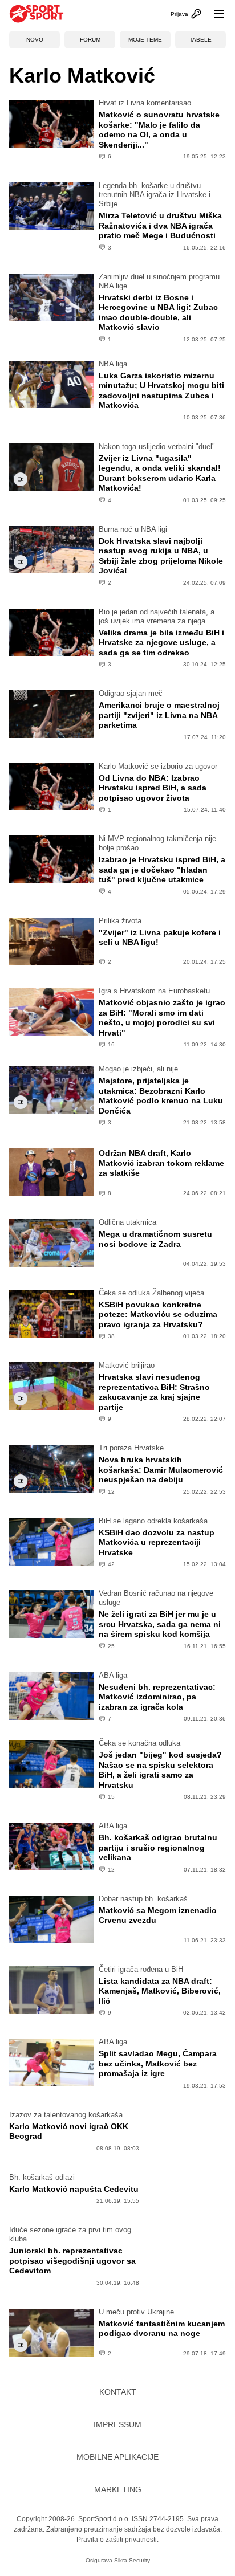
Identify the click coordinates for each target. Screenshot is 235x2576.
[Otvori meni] (214, 14)
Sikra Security (132, 2560)
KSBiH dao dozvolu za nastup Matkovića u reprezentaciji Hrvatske (157, 1542)
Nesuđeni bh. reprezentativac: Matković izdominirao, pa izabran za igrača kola (157, 1697)
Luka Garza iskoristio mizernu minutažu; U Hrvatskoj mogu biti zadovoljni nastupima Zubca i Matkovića (161, 391)
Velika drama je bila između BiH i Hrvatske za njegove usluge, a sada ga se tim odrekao (161, 643)
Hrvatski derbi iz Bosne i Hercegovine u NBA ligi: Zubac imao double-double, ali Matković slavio (158, 313)
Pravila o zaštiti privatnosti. (117, 2540)
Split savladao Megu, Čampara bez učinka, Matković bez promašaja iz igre (158, 2063)
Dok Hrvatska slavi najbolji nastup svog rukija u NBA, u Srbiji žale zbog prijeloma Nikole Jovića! (161, 556)
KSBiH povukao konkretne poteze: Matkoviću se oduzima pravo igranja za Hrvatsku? (158, 1315)
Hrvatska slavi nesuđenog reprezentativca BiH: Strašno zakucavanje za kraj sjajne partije (154, 1392)
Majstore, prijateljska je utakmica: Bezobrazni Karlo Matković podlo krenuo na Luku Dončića (161, 1096)
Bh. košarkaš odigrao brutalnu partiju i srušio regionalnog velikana (158, 1847)
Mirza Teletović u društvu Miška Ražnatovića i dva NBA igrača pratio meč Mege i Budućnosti (160, 225)
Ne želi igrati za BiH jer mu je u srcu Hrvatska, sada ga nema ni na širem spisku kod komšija (160, 1624)
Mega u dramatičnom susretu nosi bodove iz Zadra (155, 1239)
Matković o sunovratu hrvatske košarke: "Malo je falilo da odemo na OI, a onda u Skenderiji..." (159, 130)
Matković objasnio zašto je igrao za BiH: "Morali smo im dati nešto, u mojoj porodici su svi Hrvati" (162, 1018)
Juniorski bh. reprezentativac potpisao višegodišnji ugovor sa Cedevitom (72, 2261)
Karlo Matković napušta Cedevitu (74, 2189)
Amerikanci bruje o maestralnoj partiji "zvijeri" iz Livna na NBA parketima (159, 715)
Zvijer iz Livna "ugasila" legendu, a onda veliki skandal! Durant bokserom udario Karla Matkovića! (160, 473)
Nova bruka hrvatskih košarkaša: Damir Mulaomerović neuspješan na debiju (161, 1470)
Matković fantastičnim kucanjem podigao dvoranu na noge (162, 2329)
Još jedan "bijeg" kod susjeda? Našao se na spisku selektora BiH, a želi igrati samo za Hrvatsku (160, 1770)
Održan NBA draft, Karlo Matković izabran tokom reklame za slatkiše (161, 1163)
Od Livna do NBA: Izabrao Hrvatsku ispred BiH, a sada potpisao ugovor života (153, 788)
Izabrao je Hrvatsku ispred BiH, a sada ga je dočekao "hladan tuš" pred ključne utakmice (162, 869)
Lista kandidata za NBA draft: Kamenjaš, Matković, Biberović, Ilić (160, 1991)
